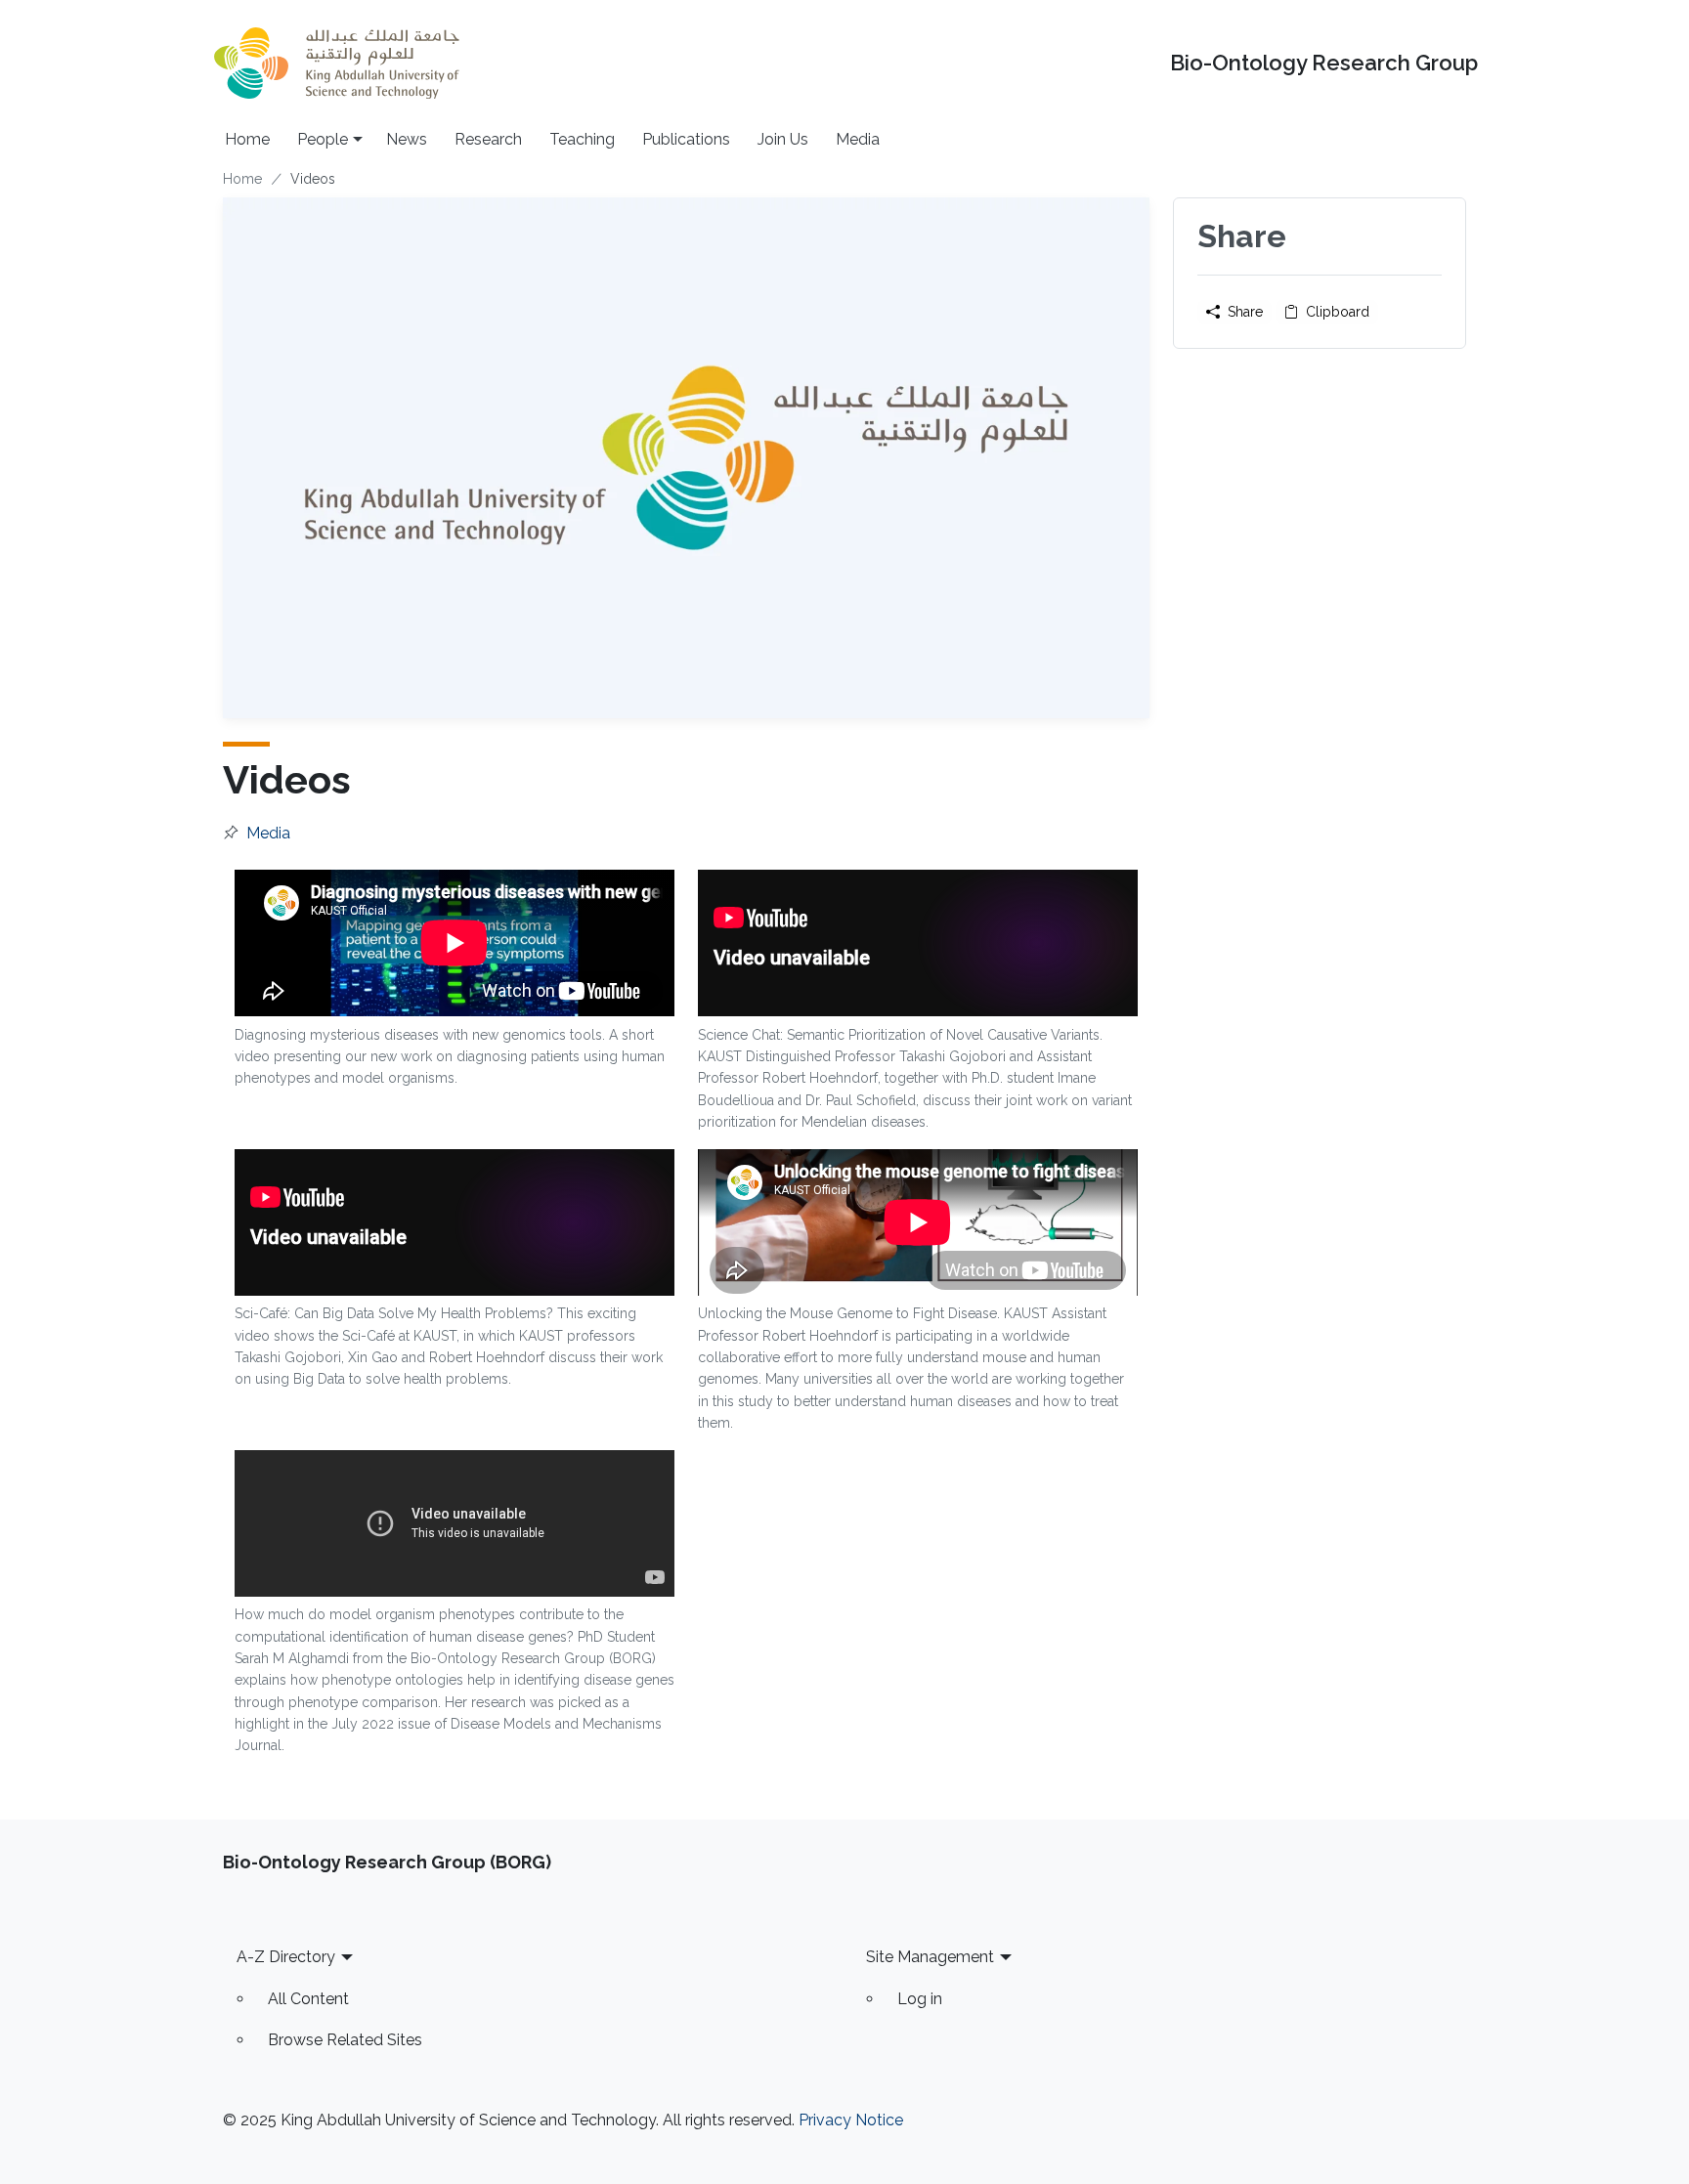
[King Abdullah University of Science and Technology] (336, 63)
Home (247, 139)
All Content (308, 1999)
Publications (686, 139)
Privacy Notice (851, 2120)
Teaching (582, 139)
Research (488, 139)
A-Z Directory (286, 1957)
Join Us (783, 139)
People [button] (323, 139)
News (407, 139)
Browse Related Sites (345, 2040)
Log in (920, 1999)
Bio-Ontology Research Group (1324, 63)
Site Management (930, 1957)
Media (858, 139)
